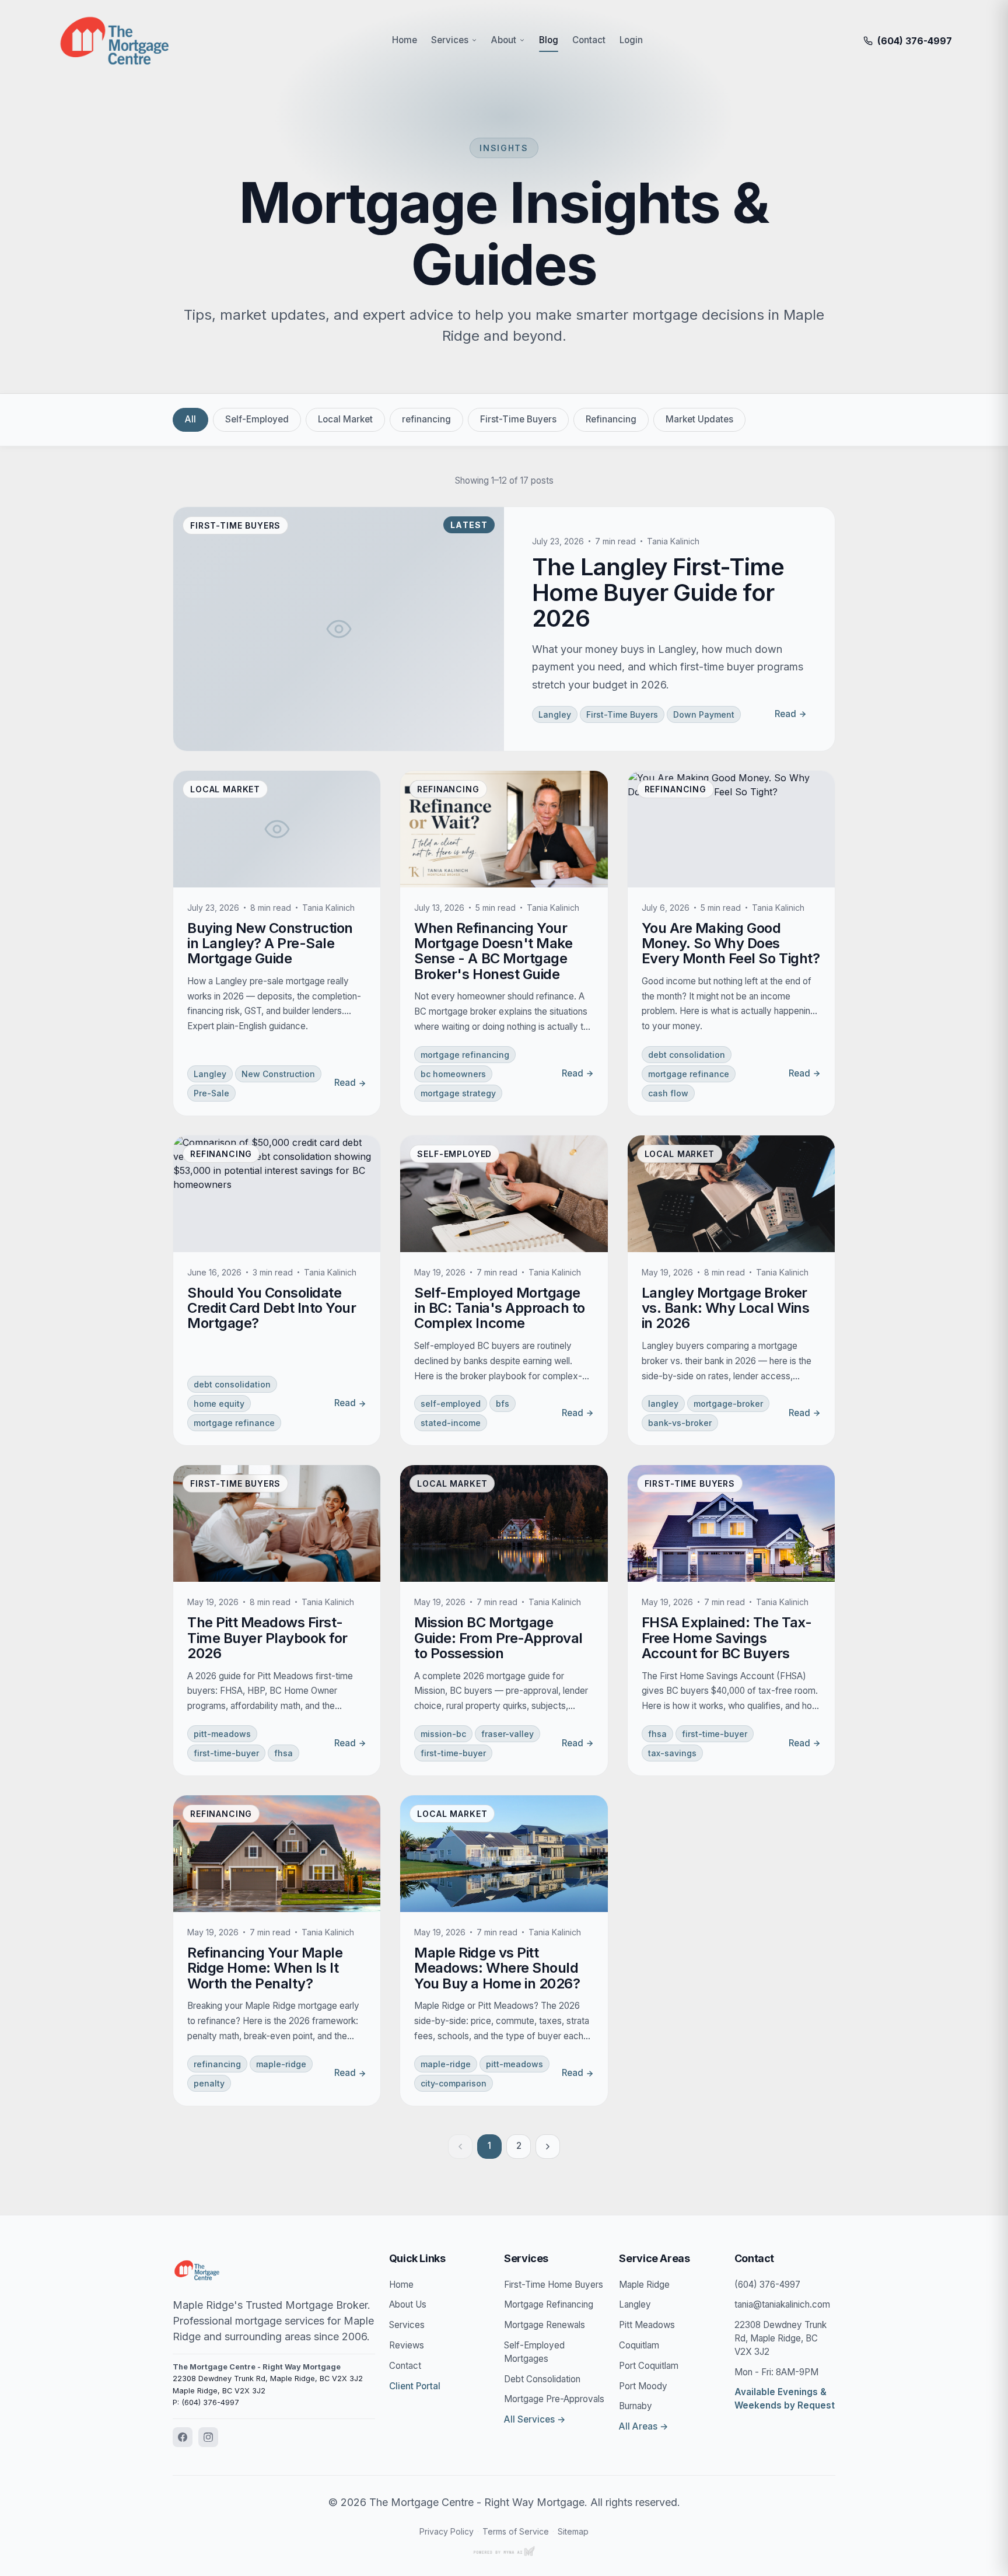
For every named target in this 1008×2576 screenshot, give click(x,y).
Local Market (345, 419)
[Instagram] (208, 2437)
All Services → (535, 2419)
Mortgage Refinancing (549, 2304)
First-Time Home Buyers (554, 2285)
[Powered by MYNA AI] (504, 2551)
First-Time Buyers (518, 419)
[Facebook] (183, 2437)
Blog (549, 40)
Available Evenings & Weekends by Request (785, 2399)
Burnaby (636, 2406)
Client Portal (415, 2386)
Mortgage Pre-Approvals (554, 2399)
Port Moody (643, 2386)
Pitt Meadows (647, 2325)
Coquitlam (639, 2345)
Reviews (407, 2345)
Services (450, 40)
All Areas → (644, 2426)
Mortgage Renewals (545, 2325)
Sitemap (573, 2531)
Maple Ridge (644, 2285)
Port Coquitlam (649, 2366)
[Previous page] (460, 2147)
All (190, 419)
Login (631, 40)
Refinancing (611, 419)
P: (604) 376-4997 (206, 2402)
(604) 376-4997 (767, 2285)
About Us (408, 2304)
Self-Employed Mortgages (534, 2352)
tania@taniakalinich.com (782, 2304)
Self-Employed (257, 419)
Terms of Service (516, 2531)
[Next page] (548, 2147)
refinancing (426, 419)
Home (405, 40)
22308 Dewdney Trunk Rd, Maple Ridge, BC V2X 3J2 (780, 2338)
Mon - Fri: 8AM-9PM (776, 2372)
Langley (635, 2304)
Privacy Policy (447, 2531)
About (504, 40)
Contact (589, 40)
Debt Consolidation (542, 2379)
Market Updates (699, 419)
